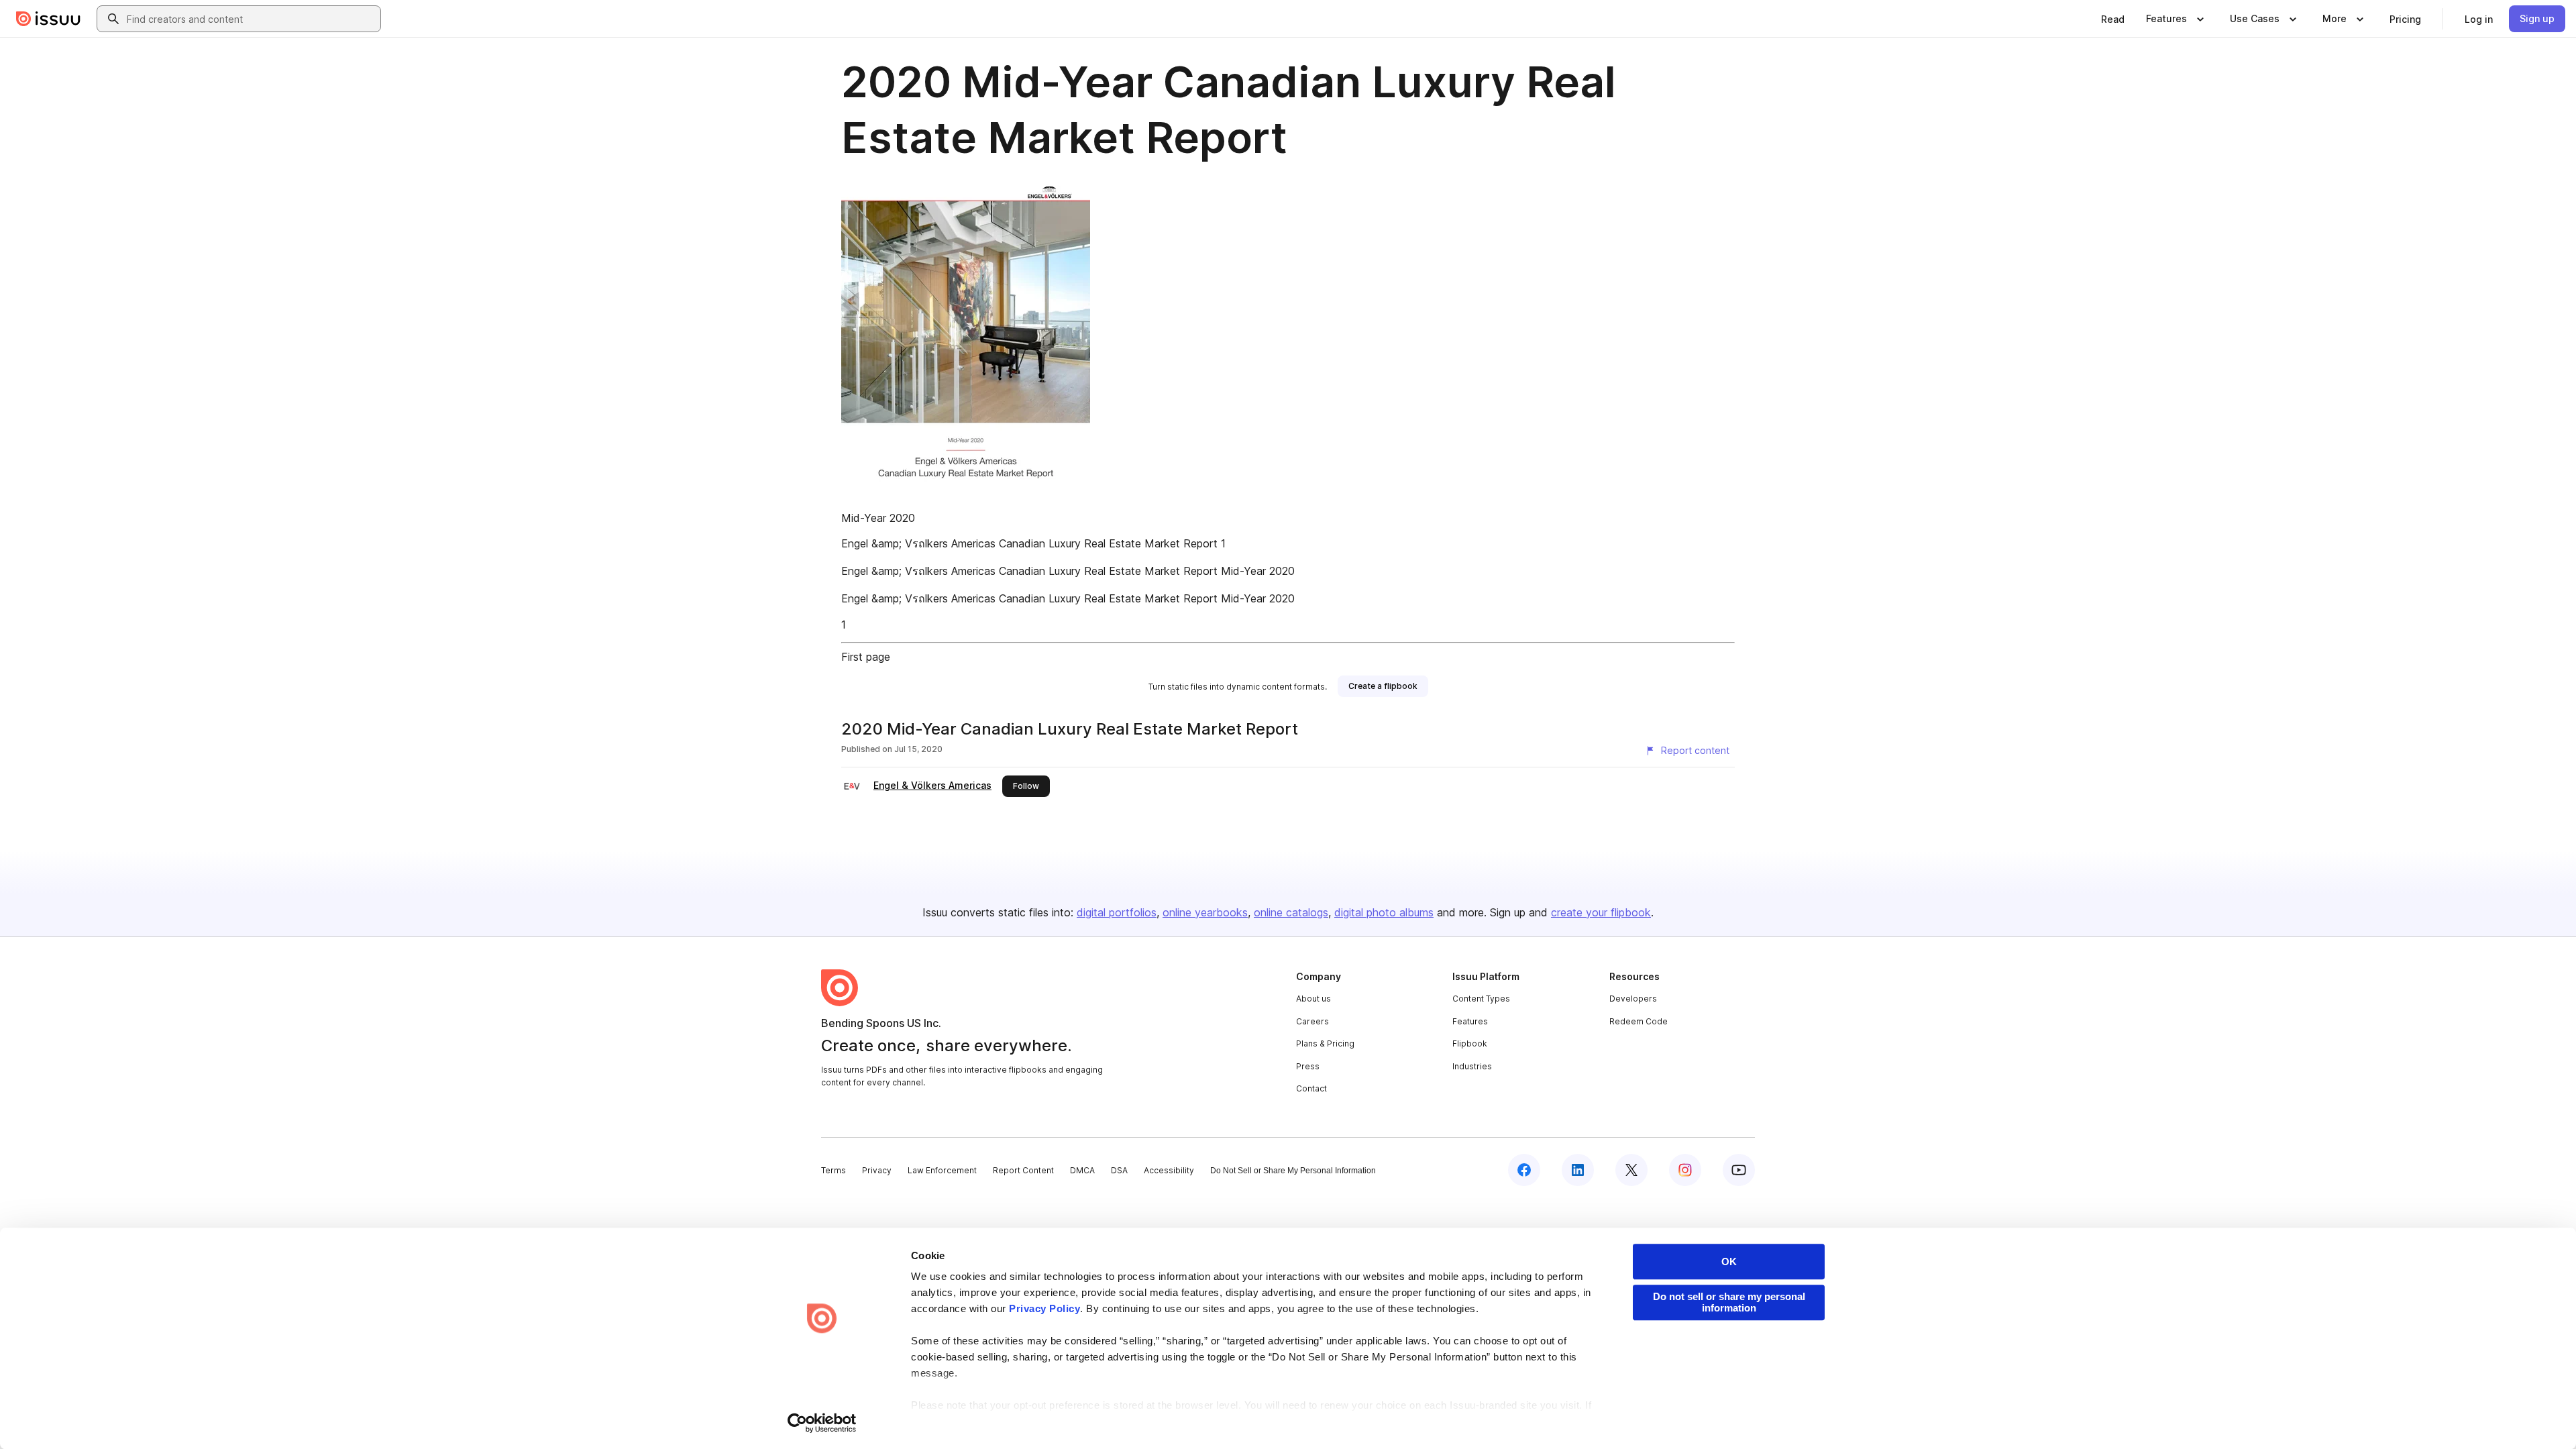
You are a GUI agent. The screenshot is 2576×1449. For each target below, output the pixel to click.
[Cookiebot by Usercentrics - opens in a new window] (822, 1423)
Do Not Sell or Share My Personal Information (1293, 1171)
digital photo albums (1384, 912)
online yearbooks (1205, 912)
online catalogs (1291, 912)
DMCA (1082, 1170)
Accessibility (1169, 1170)
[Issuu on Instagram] (1685, 1170)
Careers (1312, 1021)
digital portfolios (1117, 912)
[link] (2113, 19)
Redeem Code (1639, 1021)
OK (1729, 1262)
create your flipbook (1601, 912)
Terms (834, 1170)
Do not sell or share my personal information (1729, 1302)
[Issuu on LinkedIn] (1578, 1170)
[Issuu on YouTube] (1739, 1170)
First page (866, 657)
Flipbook (1470, 1043)
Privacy (877, 1170)
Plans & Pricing (1325, 1043)
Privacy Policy (1044, 1308)
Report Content (1023, 1170)
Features (1470, 1021)
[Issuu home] (48, 19)
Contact (1311, 1088)
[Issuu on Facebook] (1524, 1170)
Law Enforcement (942, 1170)
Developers (1633, 999)
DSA (1119, 1170)
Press (1308, 1066)
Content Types (1481, 999)
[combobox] (251, 19)
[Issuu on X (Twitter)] (1631, 1170)
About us (1313, 999)
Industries (1472, 1066)
